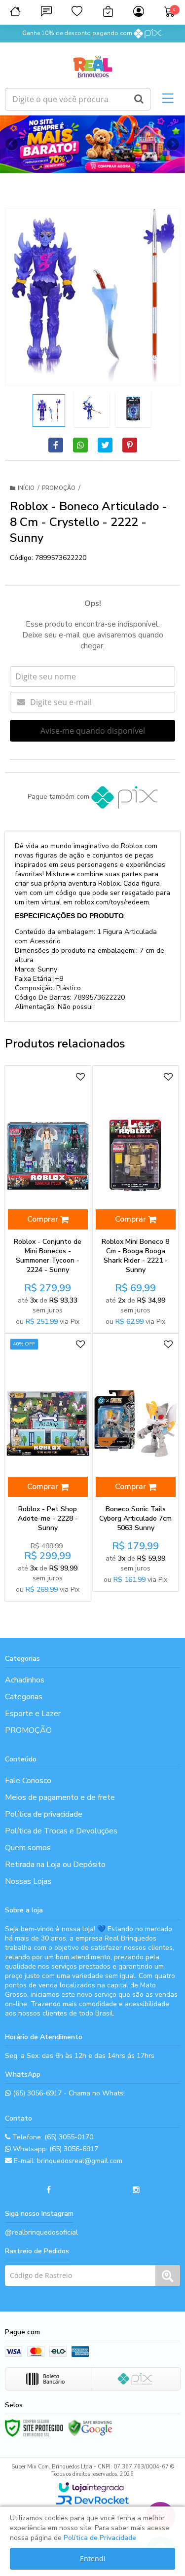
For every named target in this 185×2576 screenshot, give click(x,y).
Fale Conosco (28, 1781)
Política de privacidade (44, 1814)
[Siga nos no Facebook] (49, 2190)
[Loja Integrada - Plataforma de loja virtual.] (91, 2487)
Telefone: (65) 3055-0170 (52, 2137)
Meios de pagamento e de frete (60, 1797)
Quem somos (28, 1848)
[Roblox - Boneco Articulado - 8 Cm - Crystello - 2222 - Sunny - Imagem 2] (92, 409)
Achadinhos (25, 1680)
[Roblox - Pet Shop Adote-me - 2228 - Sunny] (48, 1467)
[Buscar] (139, 99)
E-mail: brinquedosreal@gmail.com (67, 2161)
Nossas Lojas (28, 1881)
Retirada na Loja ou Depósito (55, 1865)
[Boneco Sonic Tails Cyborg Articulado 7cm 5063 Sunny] (136, 1462)
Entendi (93, 2558)
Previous (12, 144)
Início (26, 488)
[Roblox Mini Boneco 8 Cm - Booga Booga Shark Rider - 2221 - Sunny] (136, 1199)
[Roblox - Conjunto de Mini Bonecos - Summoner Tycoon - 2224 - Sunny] (48, 1199)
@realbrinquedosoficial (41, 2232)
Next (173, 141)
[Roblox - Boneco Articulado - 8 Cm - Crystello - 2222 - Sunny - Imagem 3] (133, 409)
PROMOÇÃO (59, 488)
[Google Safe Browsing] (90, 2428)
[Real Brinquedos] (92, 65)
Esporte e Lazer (33, 1714)
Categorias (24, 1697)
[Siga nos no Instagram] (136, 2190)
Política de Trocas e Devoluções (61, 1831)
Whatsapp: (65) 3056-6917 (55, 2149)
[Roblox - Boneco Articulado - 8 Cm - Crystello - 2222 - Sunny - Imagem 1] (49, 411)
